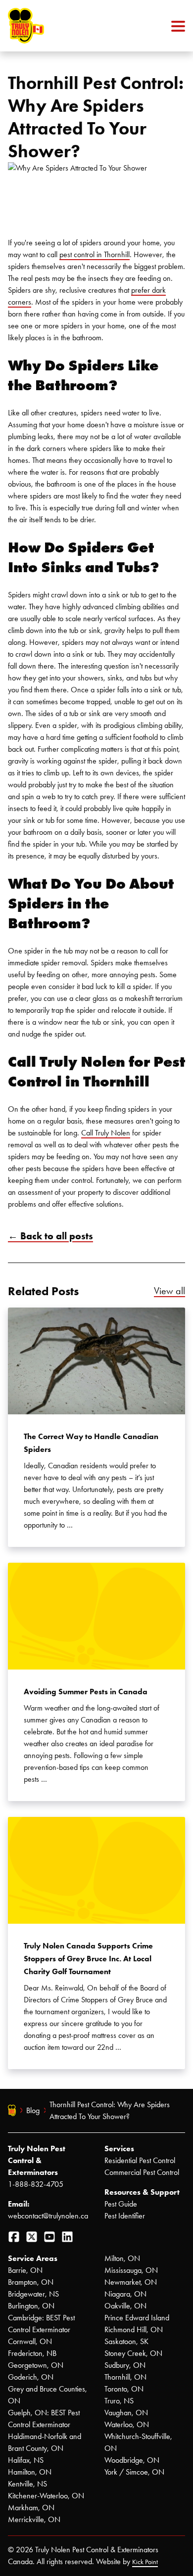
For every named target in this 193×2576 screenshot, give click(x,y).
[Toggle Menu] (178, 26)
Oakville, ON (125, 2306)
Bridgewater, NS (33, 2294)
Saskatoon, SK (126, 2341)
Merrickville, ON (34, 2519)
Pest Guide (121, 2204)
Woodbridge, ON (132, 2460)
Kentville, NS (27, 2484)
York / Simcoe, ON (134, 2472)
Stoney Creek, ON (133, 2353)
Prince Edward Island (137, 2318)
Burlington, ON (31, 2306)
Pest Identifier (125, 2216)
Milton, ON (122, 2258)
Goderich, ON (31, 2377)
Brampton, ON (31, 2282)
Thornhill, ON (125, 2377)
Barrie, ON (25, 2270)
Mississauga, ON (131, 2270)
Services (119, 2148)
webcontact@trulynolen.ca (48, 2216)
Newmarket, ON (131, 2282)
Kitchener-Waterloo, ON (46, 2496)
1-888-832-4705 (36, 2184)
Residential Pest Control (140, 2160)
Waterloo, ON (127, 2424)
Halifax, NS (26, 2460)
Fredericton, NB (32, 2353)
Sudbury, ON (125, 2365)
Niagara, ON (125, 2294)
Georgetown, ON (36, 2365)
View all (169, 1291)
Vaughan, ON (126, 2413)
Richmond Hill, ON (134, 2329)
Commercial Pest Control (142, 2172)
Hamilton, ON (30, 2472)
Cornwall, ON (30, 2341)
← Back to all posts (50, 1236)
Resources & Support (142, 2192)
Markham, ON (31, 2508)
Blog (33, 2110)
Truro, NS (119, 2401)
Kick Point (145, 2562)
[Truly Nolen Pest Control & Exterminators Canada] (50, 26)
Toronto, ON (124, 2389)
